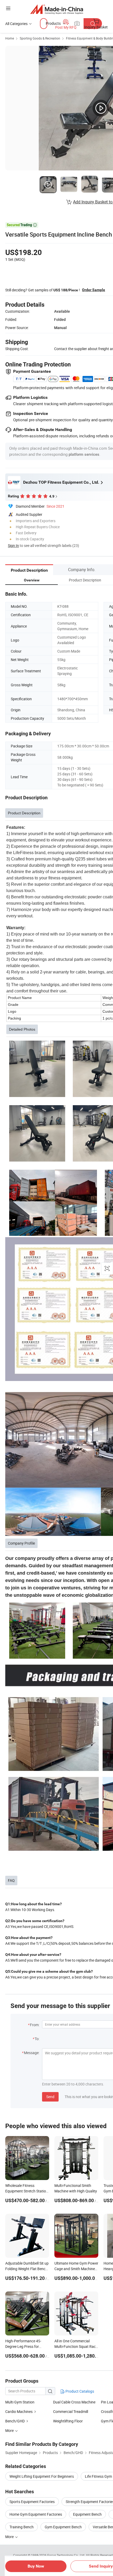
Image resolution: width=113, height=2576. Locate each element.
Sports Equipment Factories (32, 2502)
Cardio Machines (19, 2411)
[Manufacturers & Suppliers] (57, 9)
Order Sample (94, 290)
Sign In (13, 545)
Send (50, 2097)
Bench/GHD (15, 2421)
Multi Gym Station (20, 2402)
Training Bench (22, 2527)
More (10, 2537)
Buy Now (36, 2566)
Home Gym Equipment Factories (36, 2514)
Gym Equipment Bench (63, 2527)
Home (10, 38)
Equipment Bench (87, 2514)
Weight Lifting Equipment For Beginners (42, 2476)
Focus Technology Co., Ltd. (67, 2555)
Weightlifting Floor (68, 2421)
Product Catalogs (79, 2391)
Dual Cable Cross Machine (74, 2402)
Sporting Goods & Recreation (40, 38)
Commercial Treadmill (71, 2411)
